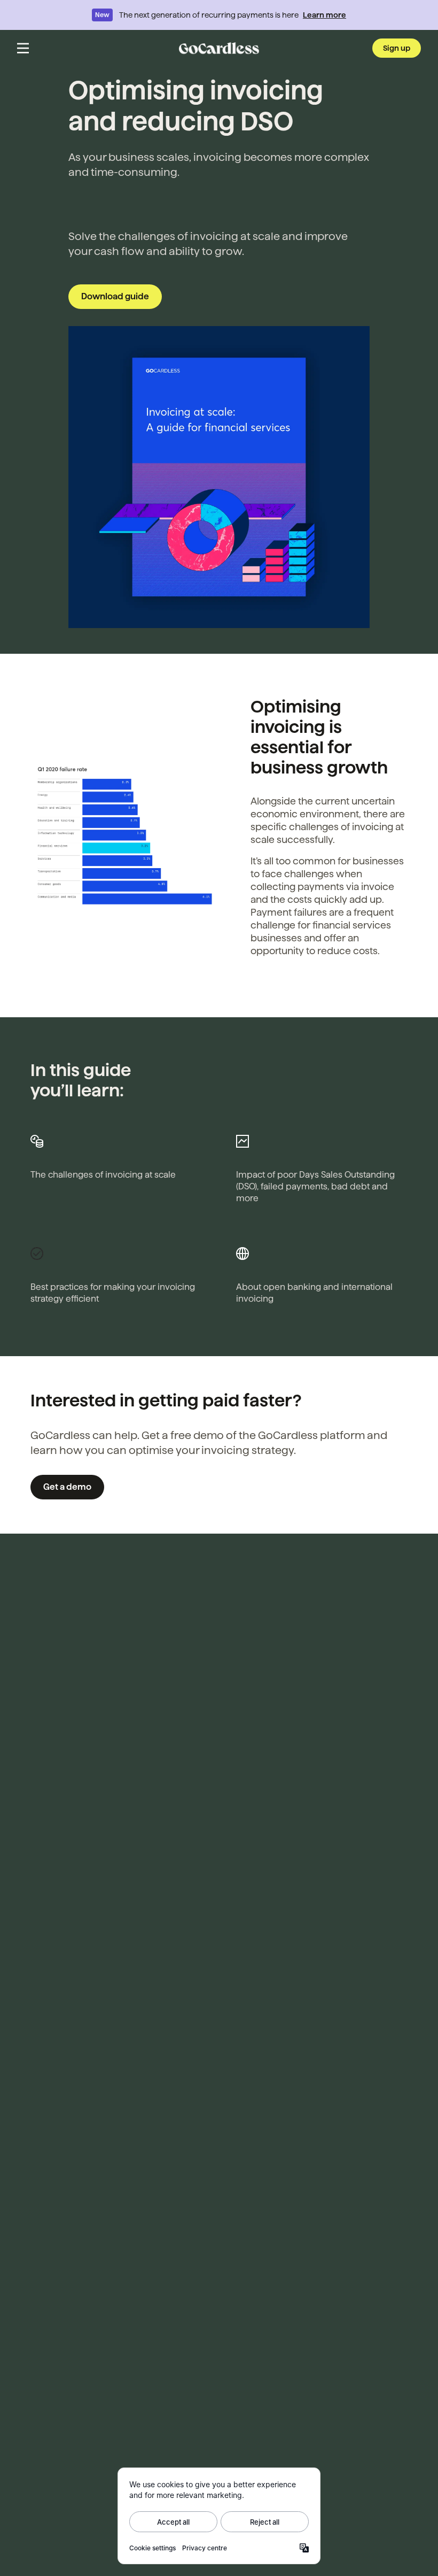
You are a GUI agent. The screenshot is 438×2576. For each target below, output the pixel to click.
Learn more (324, 15)
